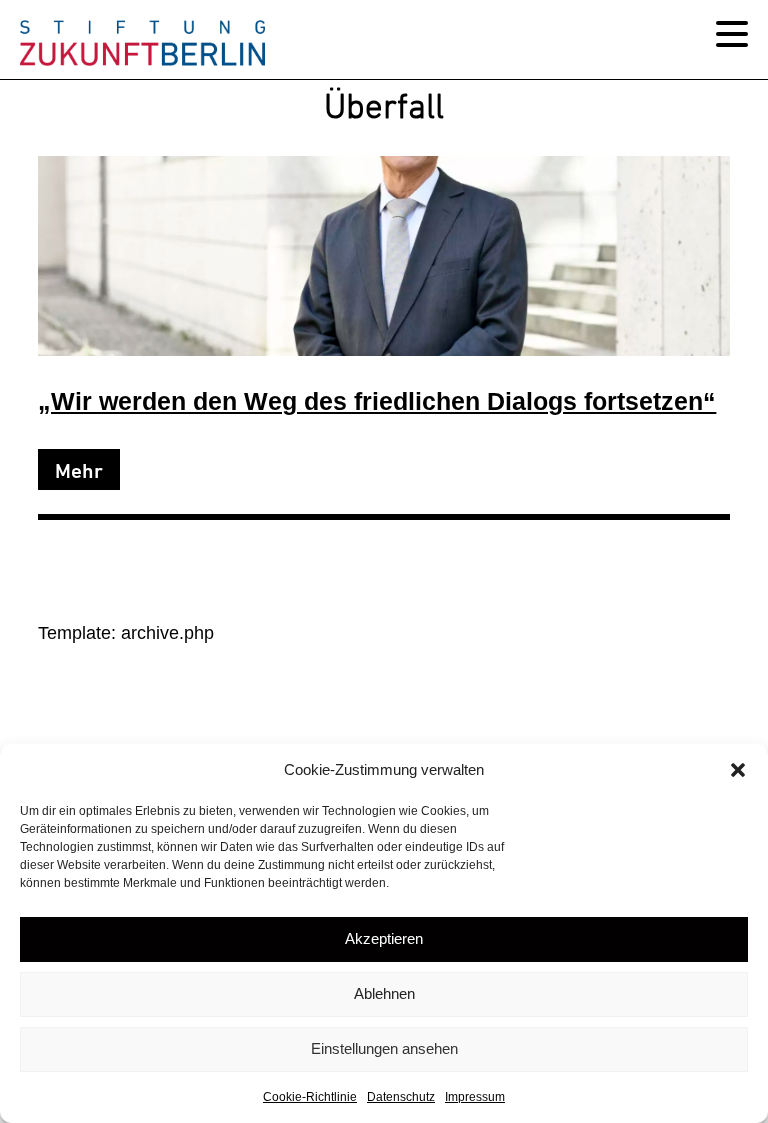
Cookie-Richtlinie (310, 1097)
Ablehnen (384, 993)
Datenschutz (401, 1097)
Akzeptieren (384, 938)
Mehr (79, 471)
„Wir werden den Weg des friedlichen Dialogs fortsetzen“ (377, 401)
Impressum (475, 1097)
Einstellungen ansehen (384, 1048)
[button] (738, 770)
